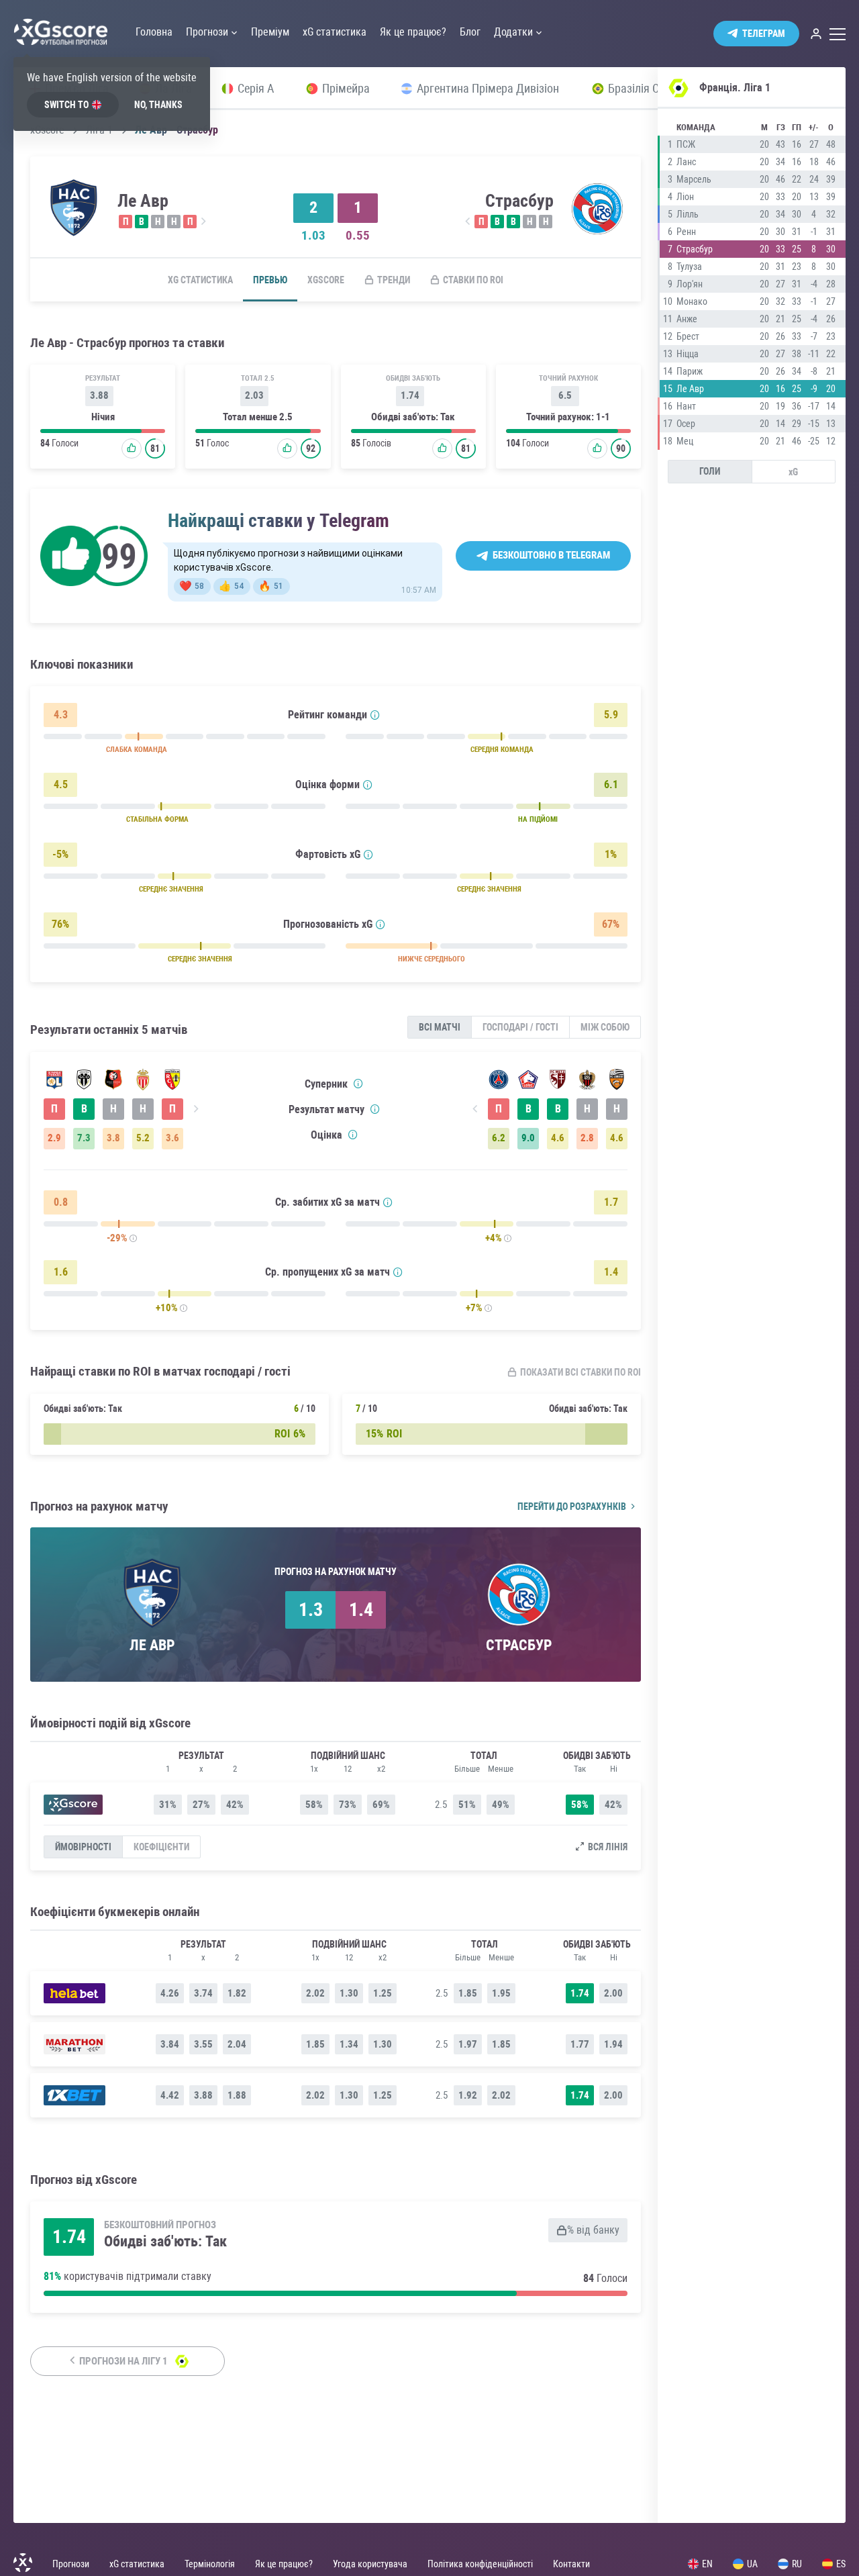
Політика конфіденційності (480, 2564)
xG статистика (200, 280)
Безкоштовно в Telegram (551, 555)
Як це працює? (284, 2564)
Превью (270, 280)
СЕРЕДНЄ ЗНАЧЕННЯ (171, 889)
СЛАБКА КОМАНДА (137, 750)
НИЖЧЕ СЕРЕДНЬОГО (432, 959)
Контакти (571, 2564)
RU (797, 2564)
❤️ (192, 586)
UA (752, 2564)
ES (841, 2564)
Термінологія (210, 2564)
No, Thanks (158, 105)
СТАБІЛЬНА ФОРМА (157, 819)
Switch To (66, 105)
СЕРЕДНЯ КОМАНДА (502, 750)
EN (707, 2564)
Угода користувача (370, 2564)
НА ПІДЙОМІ (538, 819)
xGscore (326, 280)
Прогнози (71, 2564)
